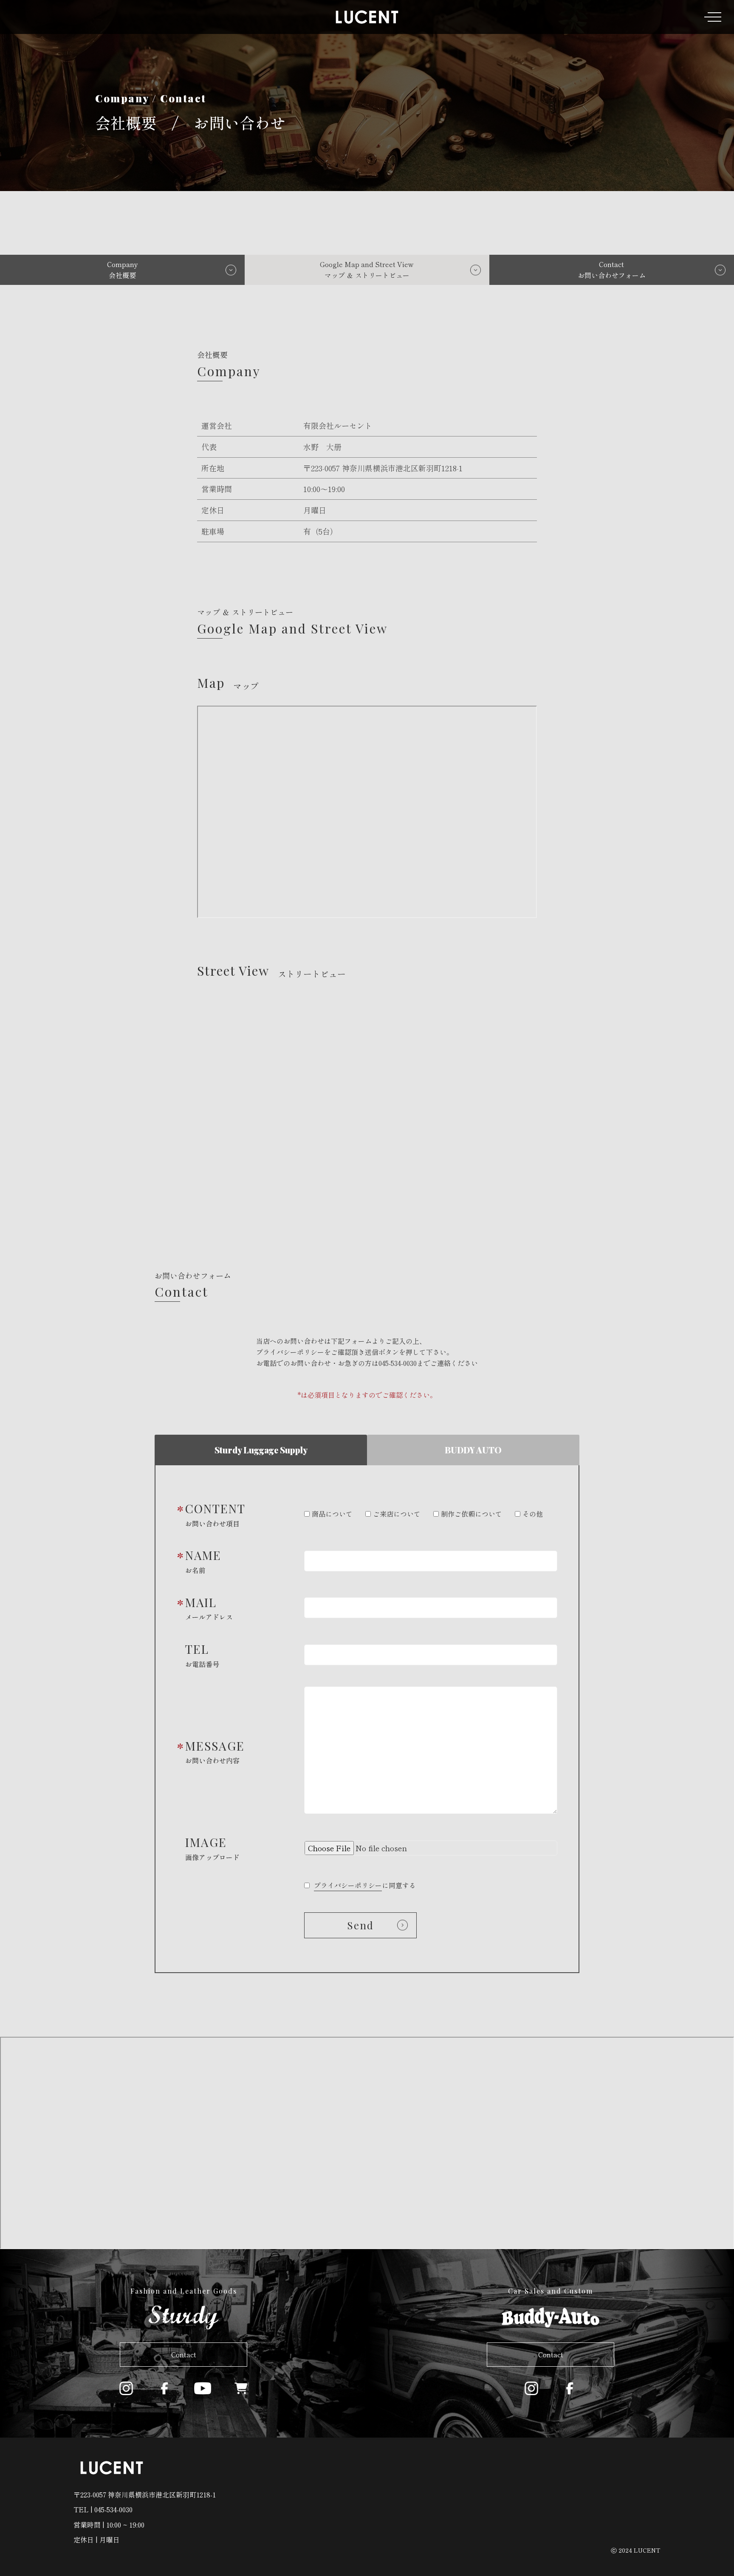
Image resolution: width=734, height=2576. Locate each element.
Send (361, 1925)
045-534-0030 (398, 1363)
